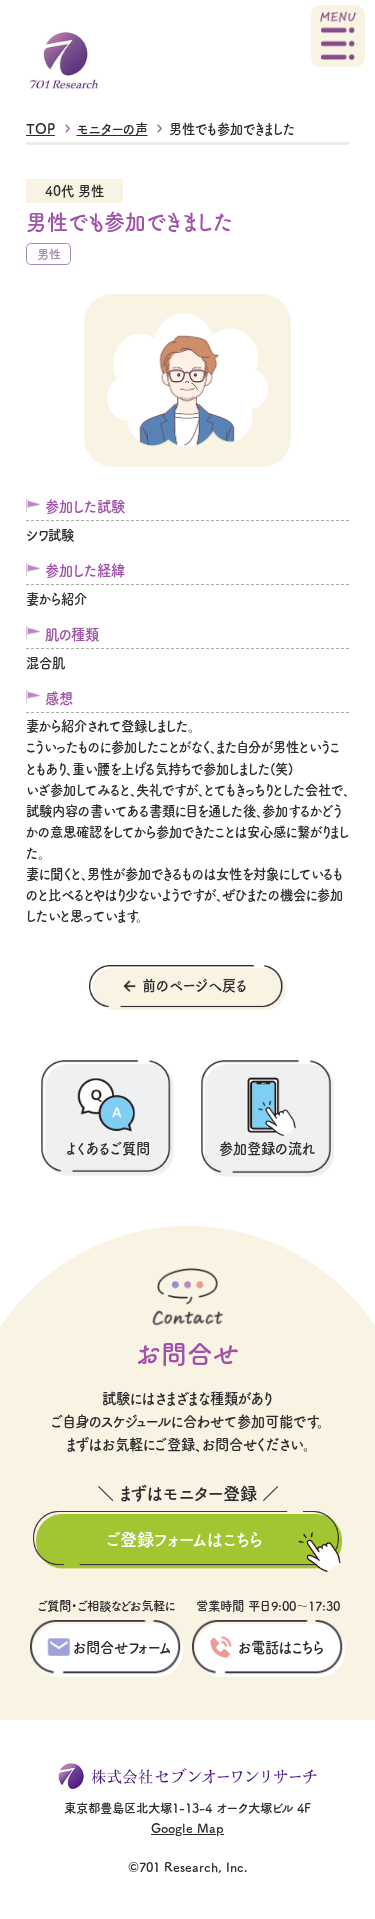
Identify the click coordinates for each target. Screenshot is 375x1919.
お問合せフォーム (122, 1646)
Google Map (187, 1827)
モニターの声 (112, 128)
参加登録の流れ (267, 1147)
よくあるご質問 (108, 1147)
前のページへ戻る (194, 984)
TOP (40, 128)
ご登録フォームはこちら (184, 1538)
